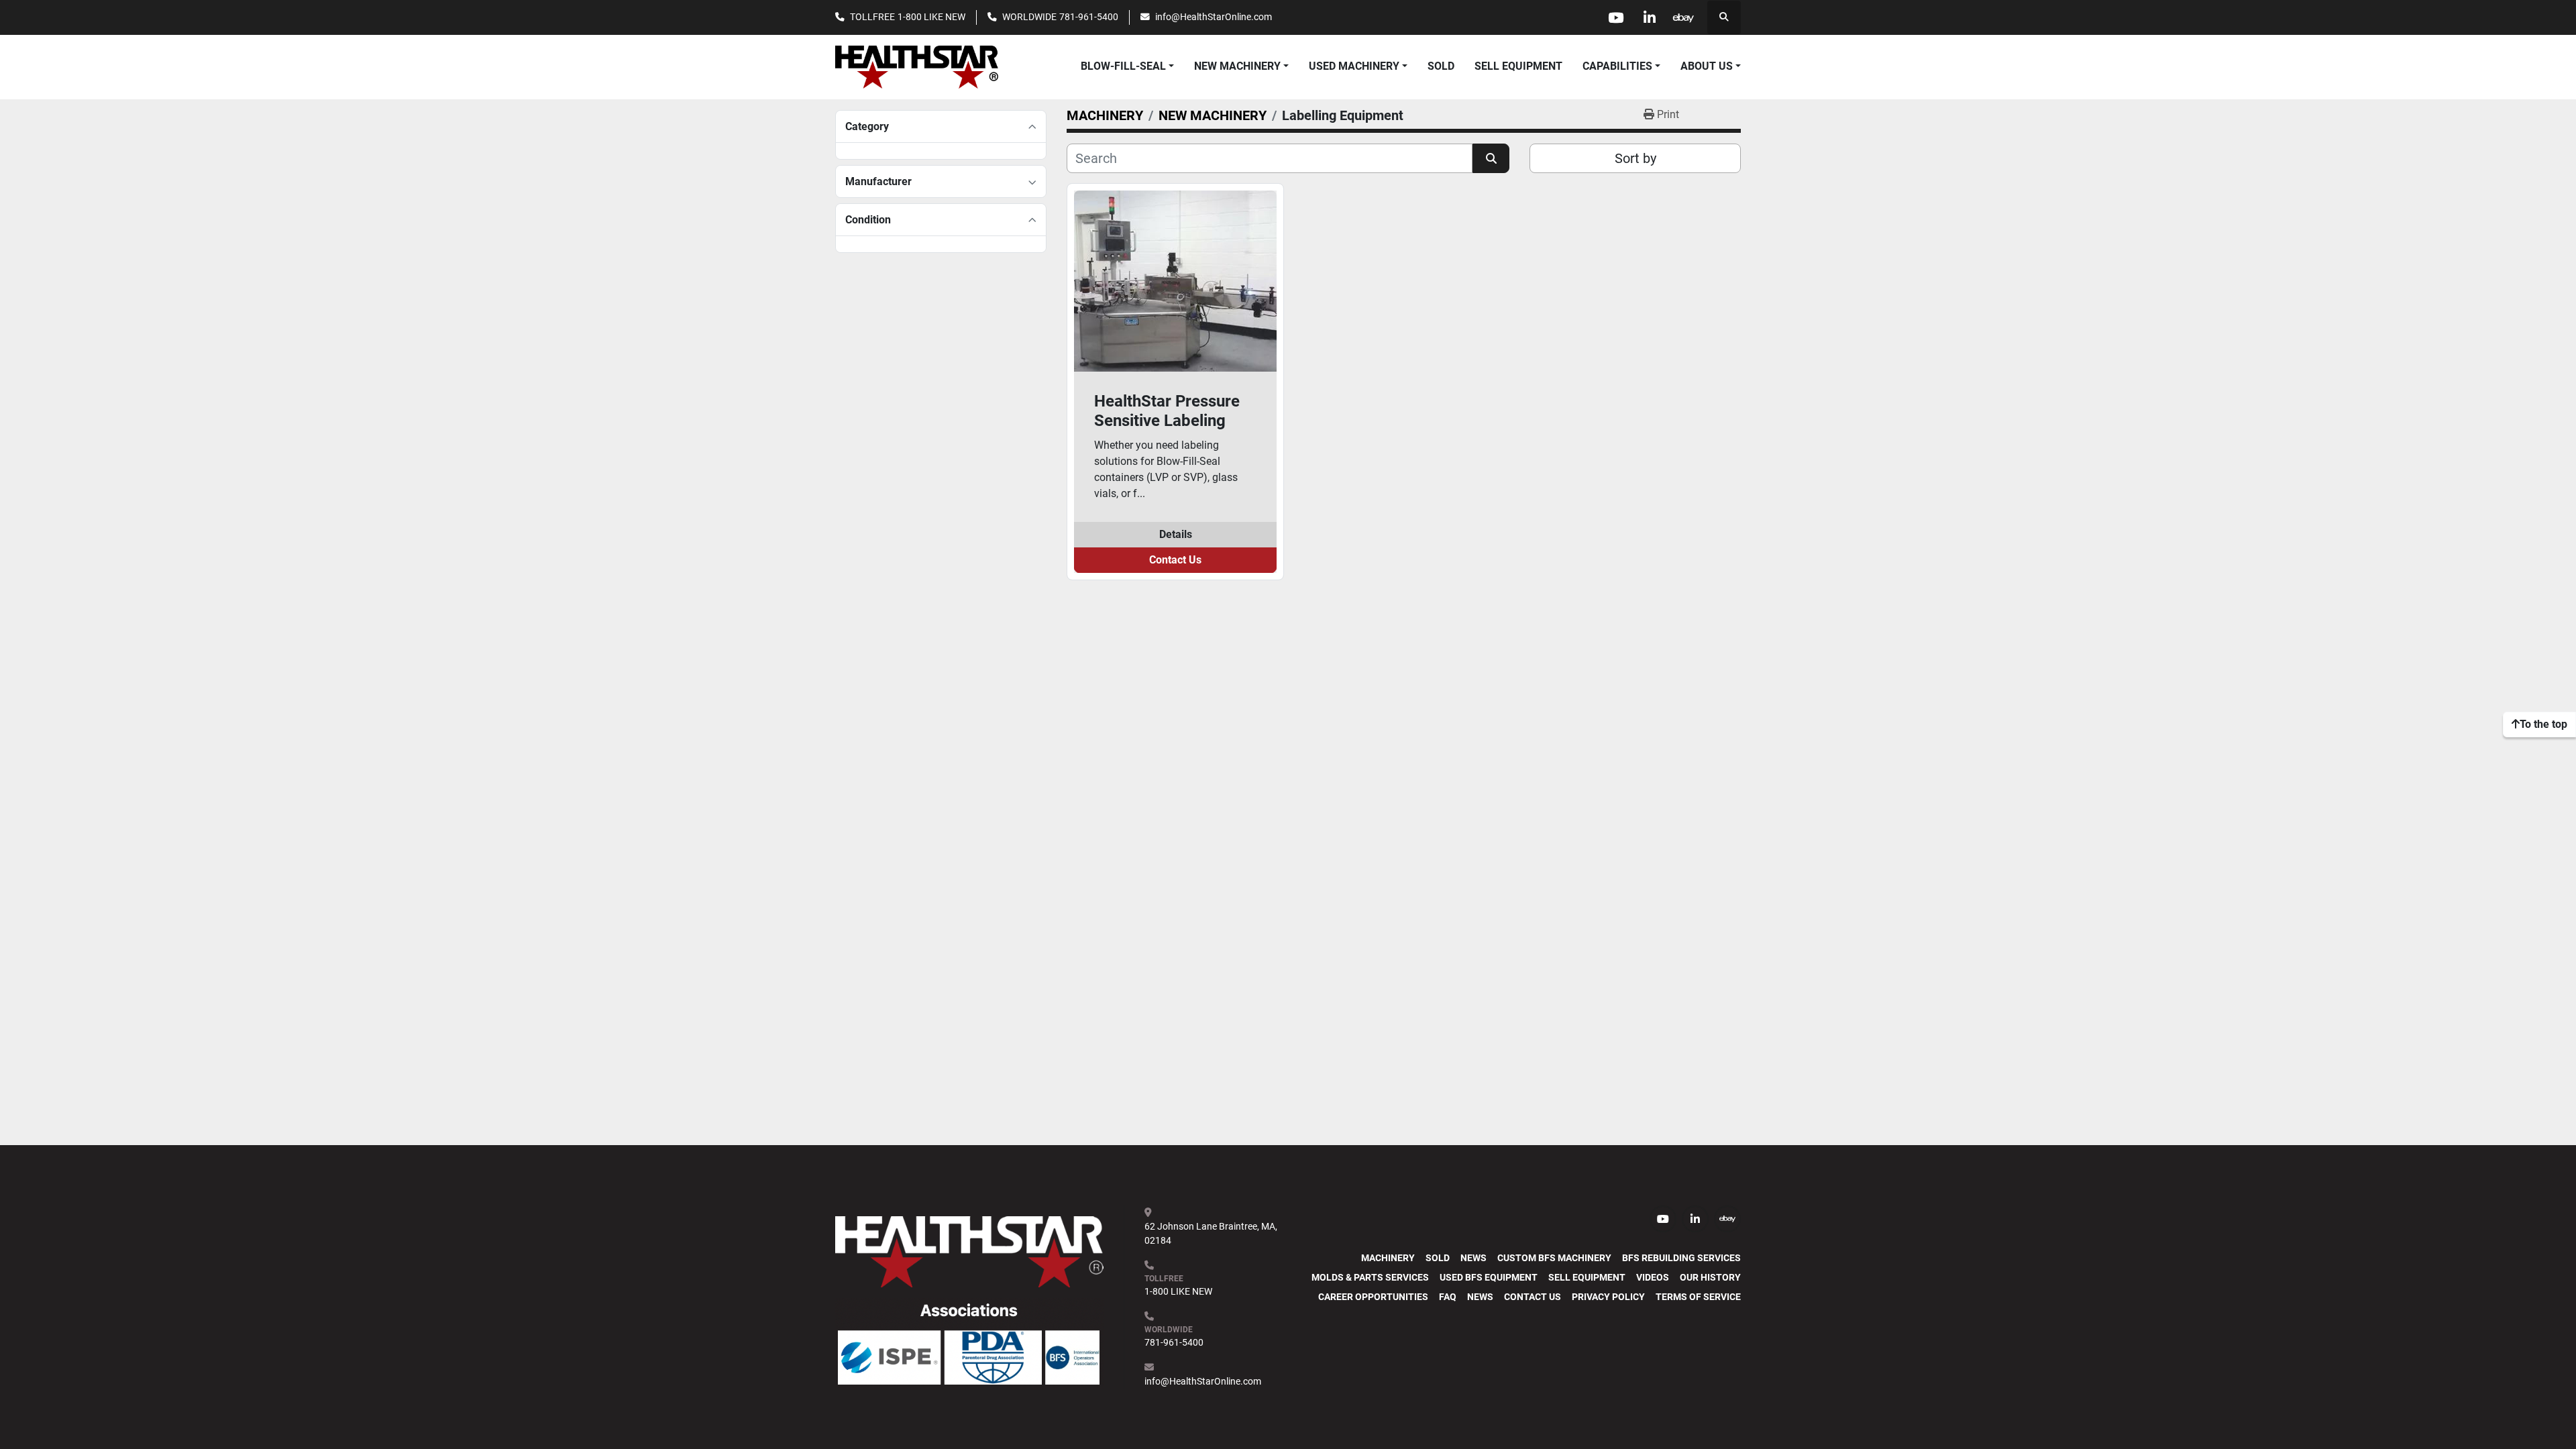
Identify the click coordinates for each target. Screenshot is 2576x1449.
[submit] (1491, 158)
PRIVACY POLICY (1608, 1297)
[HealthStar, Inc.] (969, 1251)
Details (1176, 534)
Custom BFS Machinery (1554, 1258)
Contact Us (1175, 560)
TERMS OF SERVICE (1698, 1297)
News (1473, 1258)
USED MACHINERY (1354, 66)
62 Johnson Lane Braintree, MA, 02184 (1212, 1233)
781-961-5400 (1089, 17)
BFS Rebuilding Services (1681, 1258)
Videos (1653, 1277)
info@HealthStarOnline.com (1214, 17)
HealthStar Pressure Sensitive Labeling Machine (1167, 411)
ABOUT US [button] (1707, 66)
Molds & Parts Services (1370, 1277)
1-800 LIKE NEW (931, 17)
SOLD (1441, 66)
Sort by (1635, 158)
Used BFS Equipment (1489, 1277)
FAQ (1448, 1297)
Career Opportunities (1373, 1297)
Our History (1710, 1277)
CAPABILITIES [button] (1617, 66)
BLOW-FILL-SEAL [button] (1123, 66)
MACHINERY (1388, 1258)
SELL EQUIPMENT (1518, 66)
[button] (1241, 66)
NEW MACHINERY (1237, 66)
